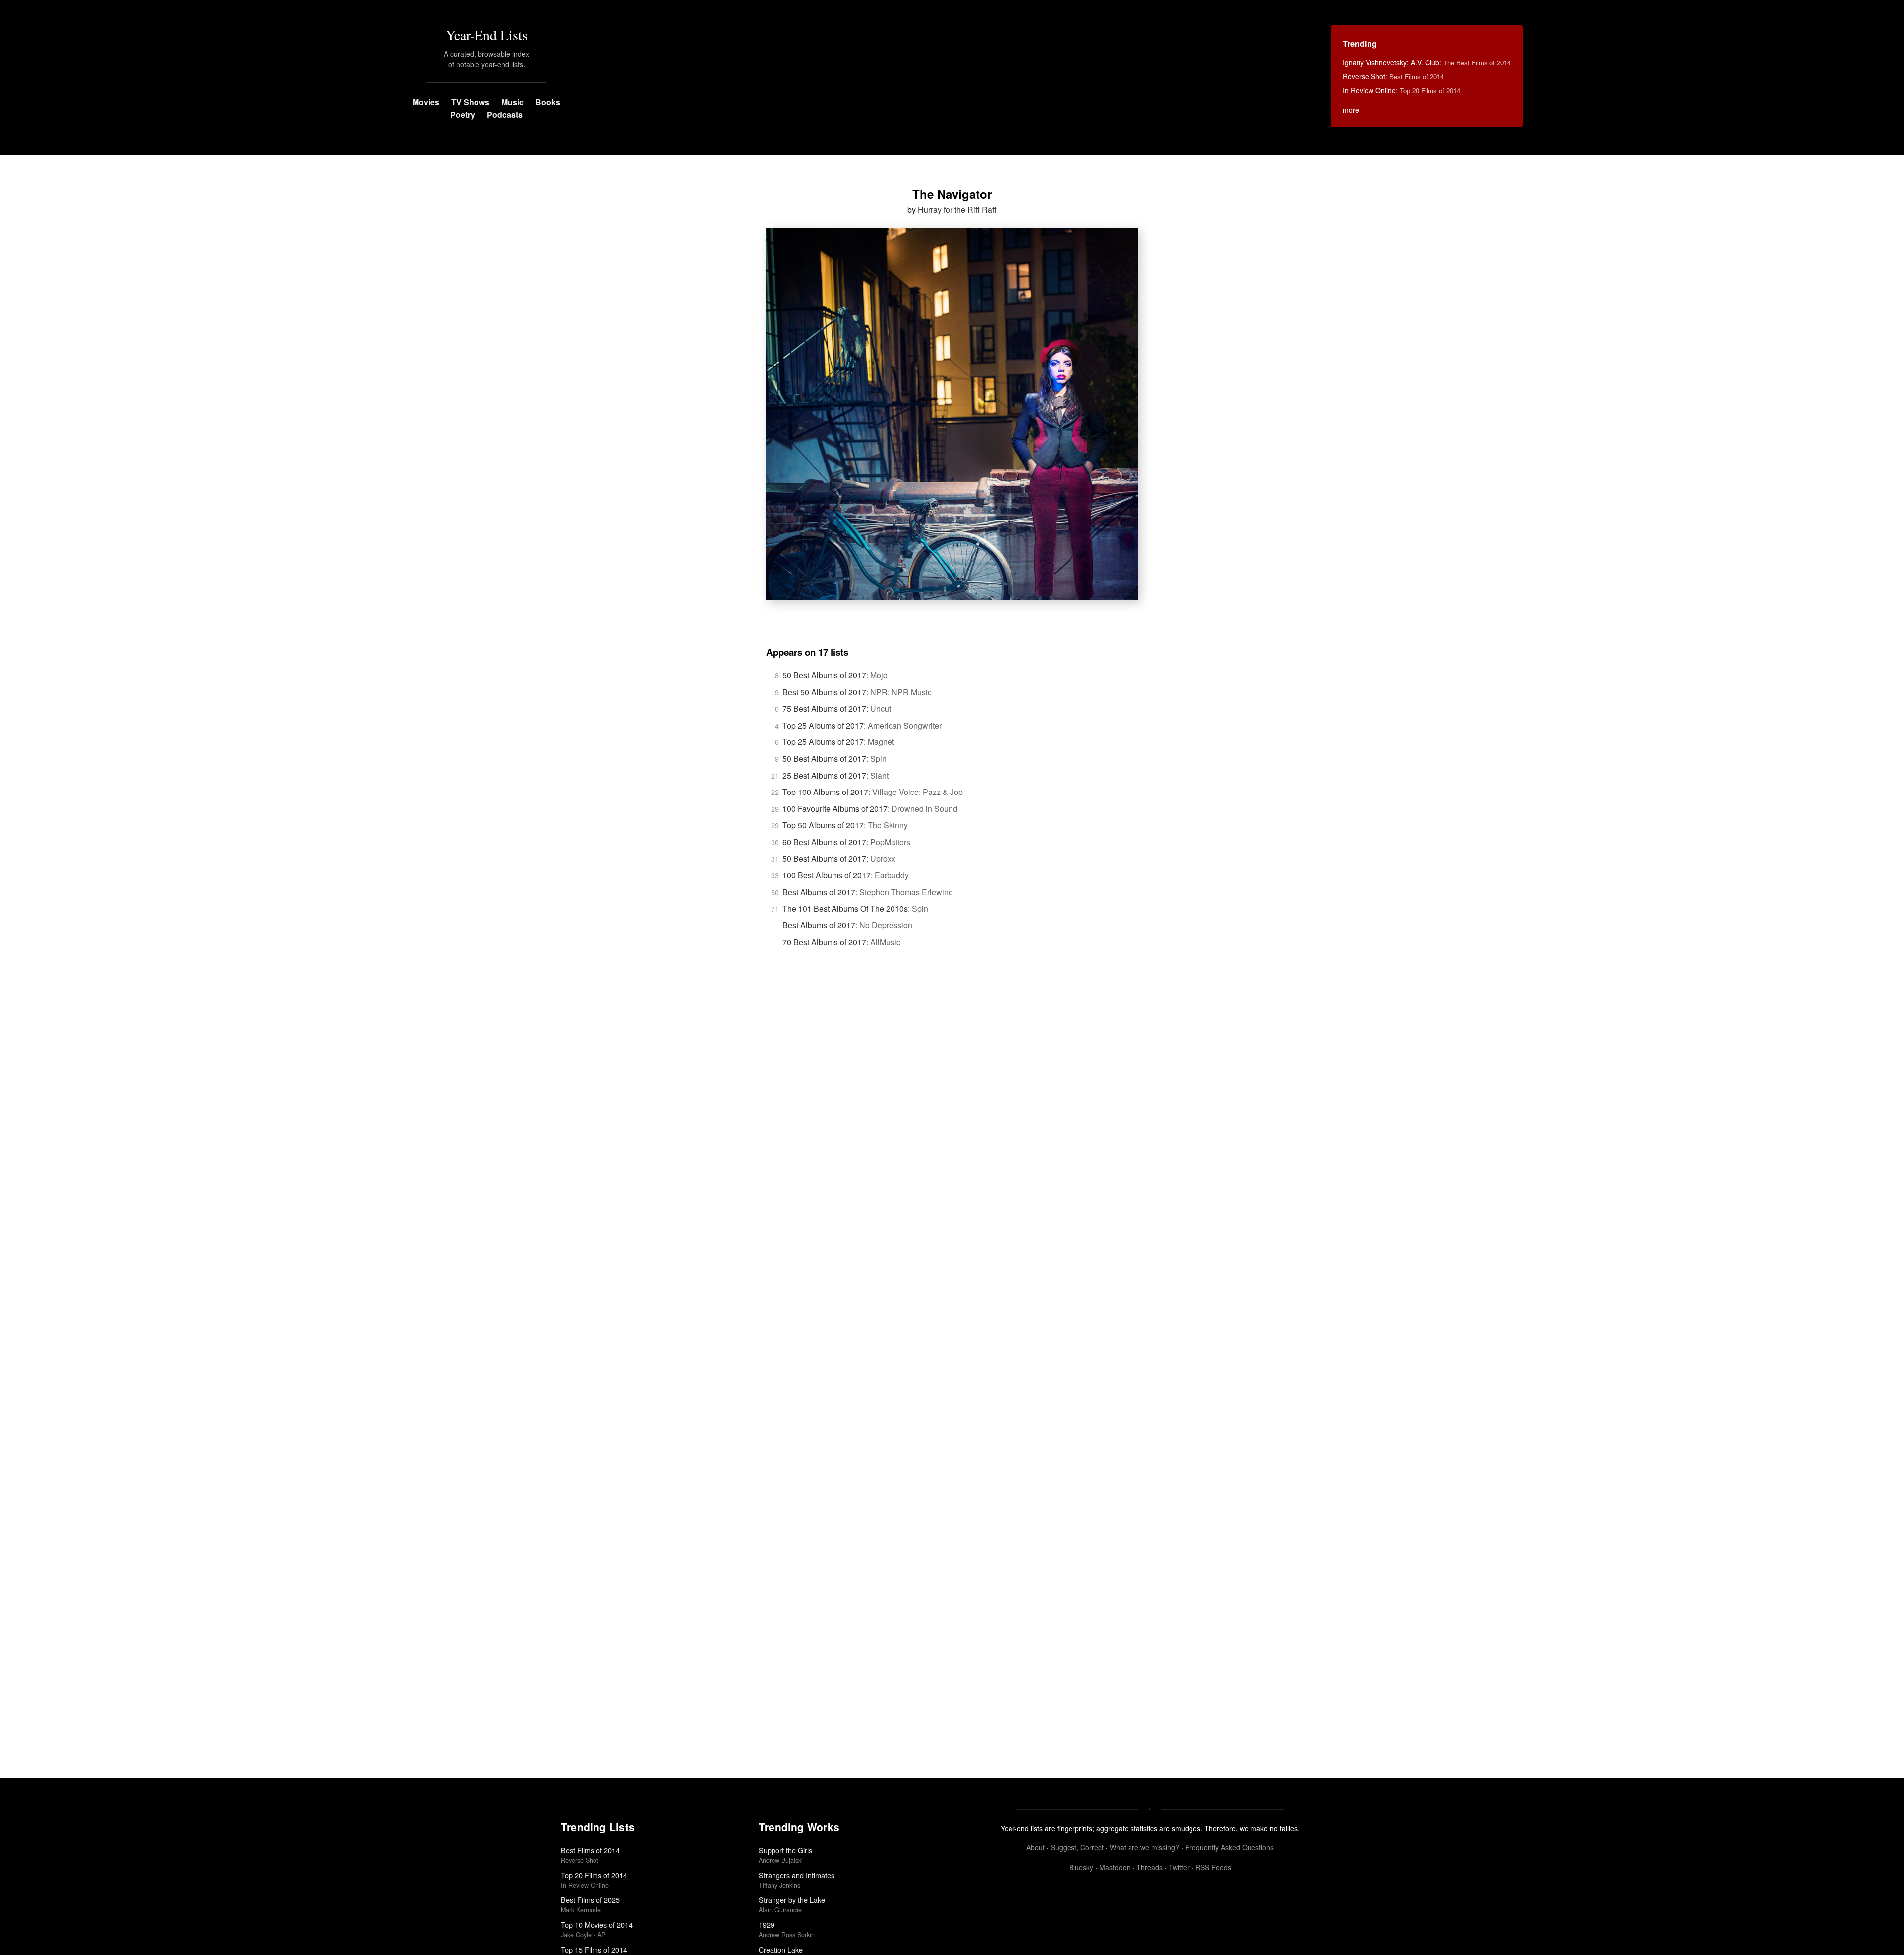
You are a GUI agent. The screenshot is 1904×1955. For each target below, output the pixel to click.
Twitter (1179, 1867)
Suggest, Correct (1077, 1847)
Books (548, 102)
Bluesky (1081, 1867)
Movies (426, 102)
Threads (1150, 1867)
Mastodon (1115, 1867)
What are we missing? (1144, 1847)
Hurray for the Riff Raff (957, 210)
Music (512, 102)
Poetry (463, 114)
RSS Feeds (1213, 1867)
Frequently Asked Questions (1229, 1847)
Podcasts (505, 114)
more (1351, 110)
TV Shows (470, 102)
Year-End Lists (487, 35)
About (1036, 1847)
